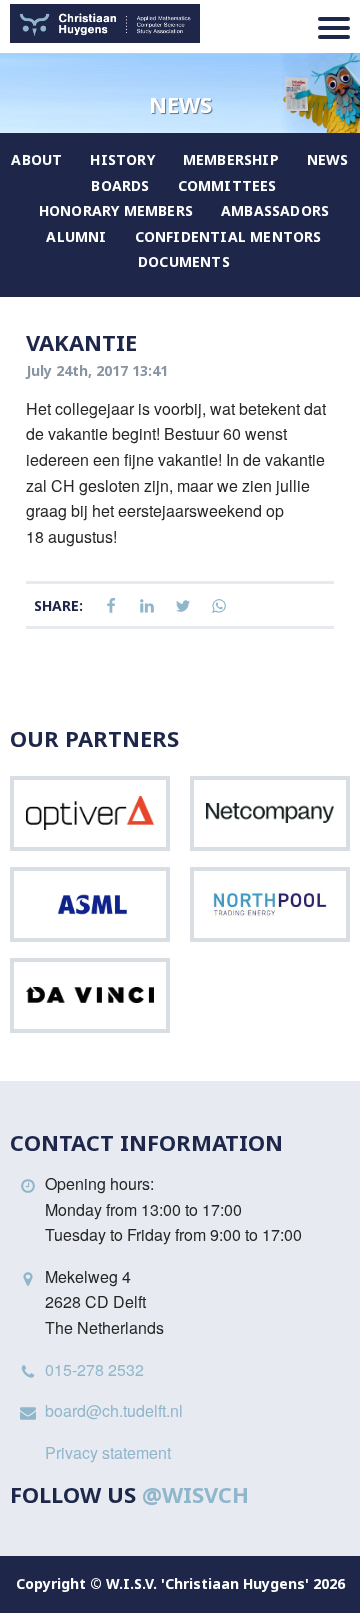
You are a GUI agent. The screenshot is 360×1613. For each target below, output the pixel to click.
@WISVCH (195, 1494)
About (36, 159)
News (328, 159)
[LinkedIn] (147, 606)
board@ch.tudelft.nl (114, 1410)
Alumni (76, 236)
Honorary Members (116, 210)
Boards (120, 185)
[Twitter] (183, 606)
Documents (184, 261)
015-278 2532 (94, 1369)
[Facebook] (111, 606)
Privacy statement (108, 1452)
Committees (227, 185)
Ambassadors (275, 210)
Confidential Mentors (228, 236)
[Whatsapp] (219, 606)
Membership (231, 159)
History (122, 159)
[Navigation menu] (334, 28)
